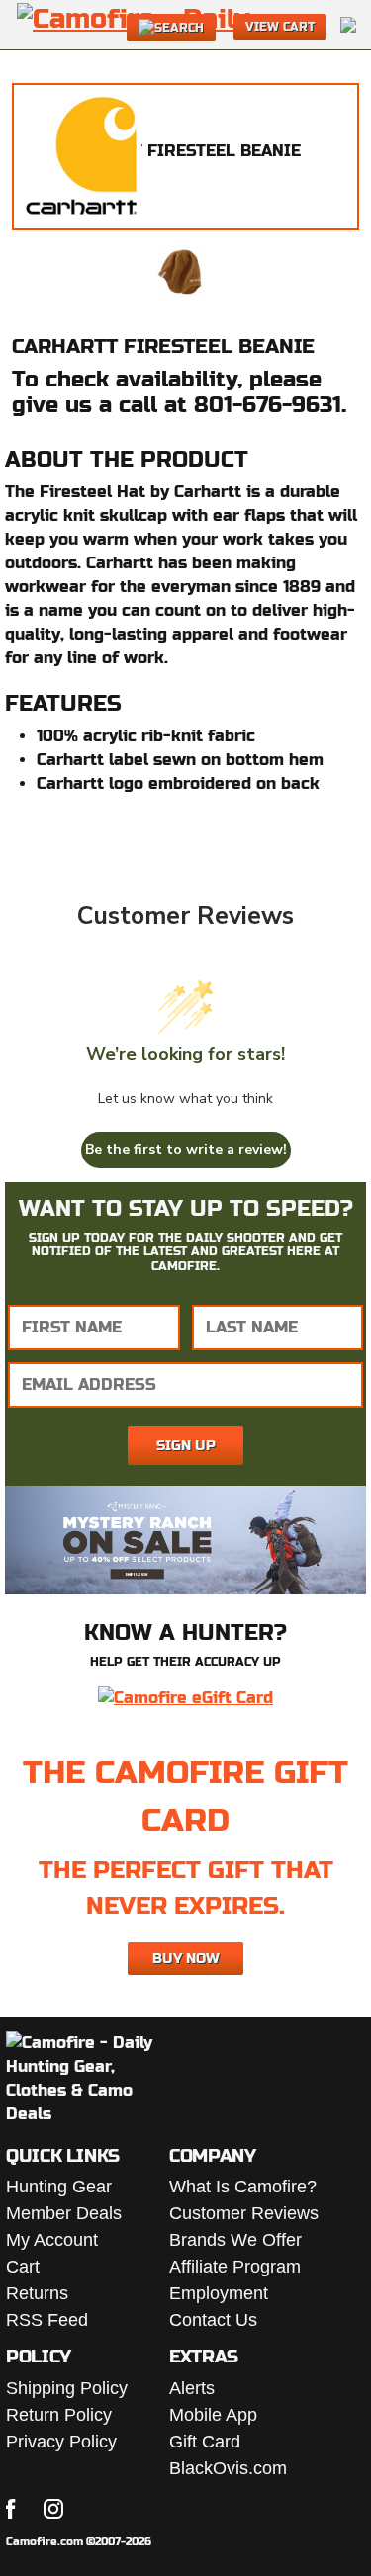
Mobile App (213, 2415)
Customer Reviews (244, 2213)
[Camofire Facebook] (11, 2509)
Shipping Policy (67, 2388)
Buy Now (186, 1958)
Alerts (192, 2388)
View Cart (280, 27)
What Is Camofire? (243, 2187)
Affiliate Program (235, 2267)
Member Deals (64, 2213)
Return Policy (59, 2415)
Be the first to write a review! (186, 1149)
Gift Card (205, 2442)
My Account (52, 2240)
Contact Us (213, 2320)
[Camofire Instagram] (53, 2509)
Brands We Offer (235, 2240)
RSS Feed (47, 2320)
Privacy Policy (61, 2442)
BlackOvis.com (228, 2468)
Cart (23, 2267)
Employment (219, 2293)
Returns (37, 2293)
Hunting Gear (59, 2187)
